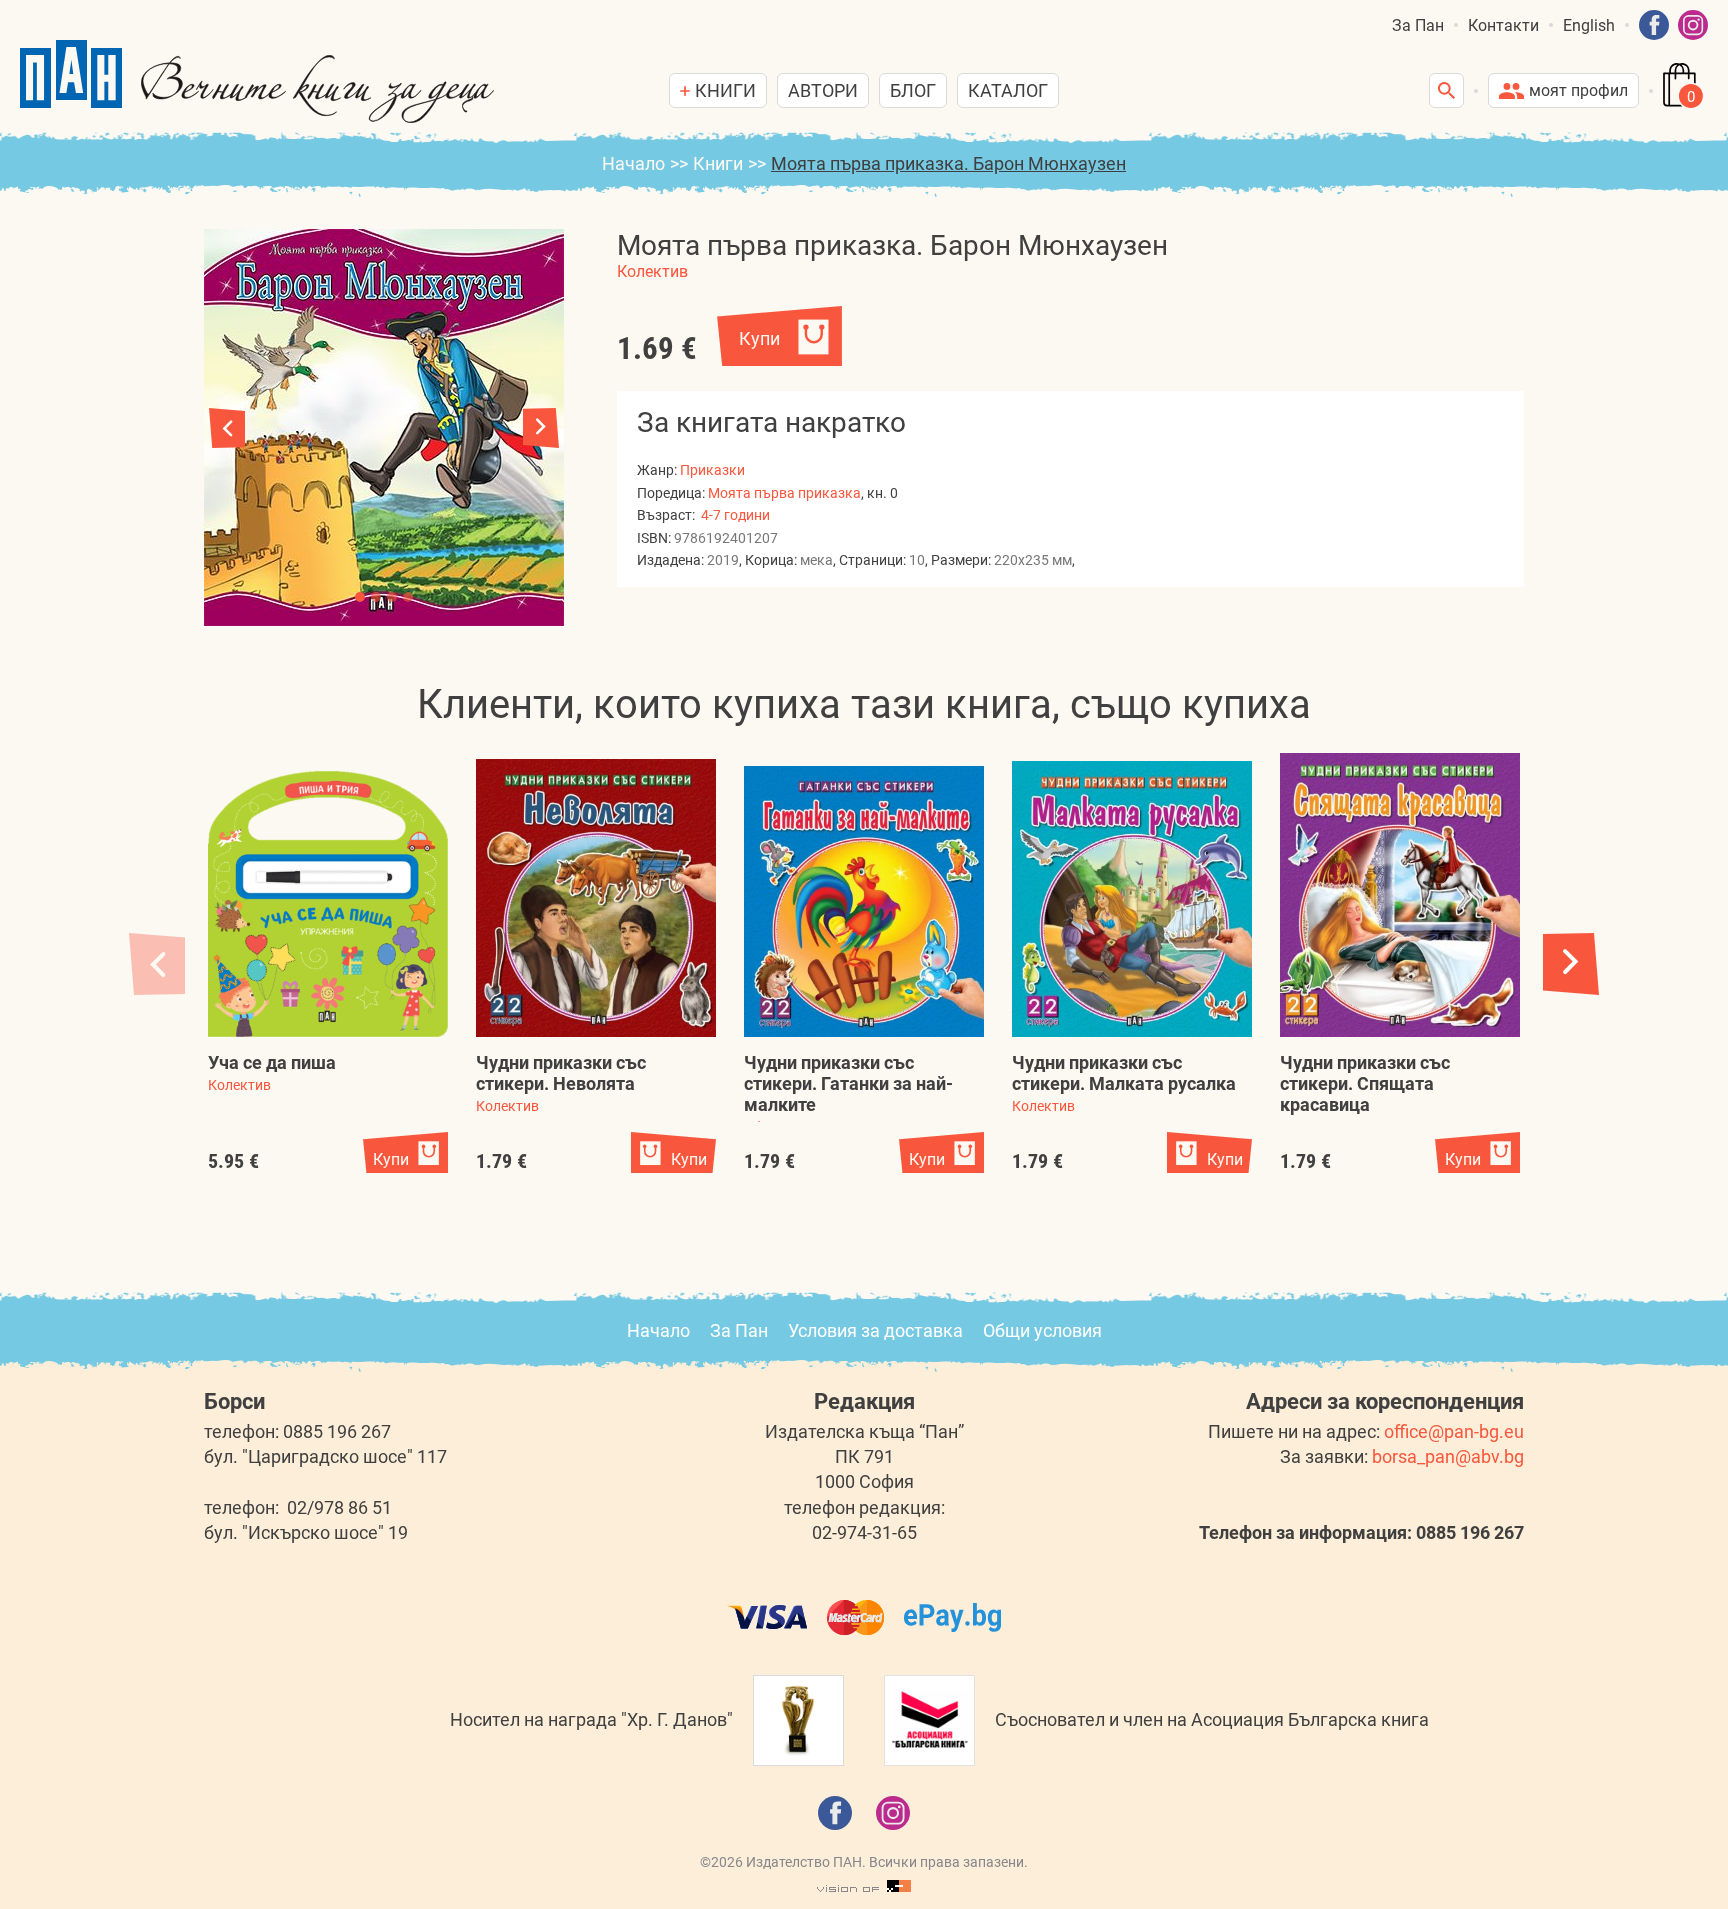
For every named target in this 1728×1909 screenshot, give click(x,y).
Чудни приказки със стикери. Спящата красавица (1365, 1083)
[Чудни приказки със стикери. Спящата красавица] (1400, 895)
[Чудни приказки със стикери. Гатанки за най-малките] (864, 901)
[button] (541, 428)
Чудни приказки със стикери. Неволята (561, 1073)
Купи (759, 338)
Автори (823, 90)
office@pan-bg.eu (1454, 1431)
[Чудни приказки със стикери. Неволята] (596, 898)
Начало (633, 163)
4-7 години (735, 515)
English (1589, 25)
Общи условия (1042, 1330)
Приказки (712, 470)
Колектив (652, 271)
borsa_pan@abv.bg (1448, 1456)
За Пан (1418, 25)
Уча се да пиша (272, 1062)
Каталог (1008, 90)
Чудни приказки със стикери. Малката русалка (1124, 1073)
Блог (913, 90)
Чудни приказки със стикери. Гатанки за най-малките (848, 1083)
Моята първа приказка (784, 493)
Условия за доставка (875, 1330)
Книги (718, 163)
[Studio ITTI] (864, 1887)
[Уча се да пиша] (328, 904)
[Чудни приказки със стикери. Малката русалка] (1132, 899)
